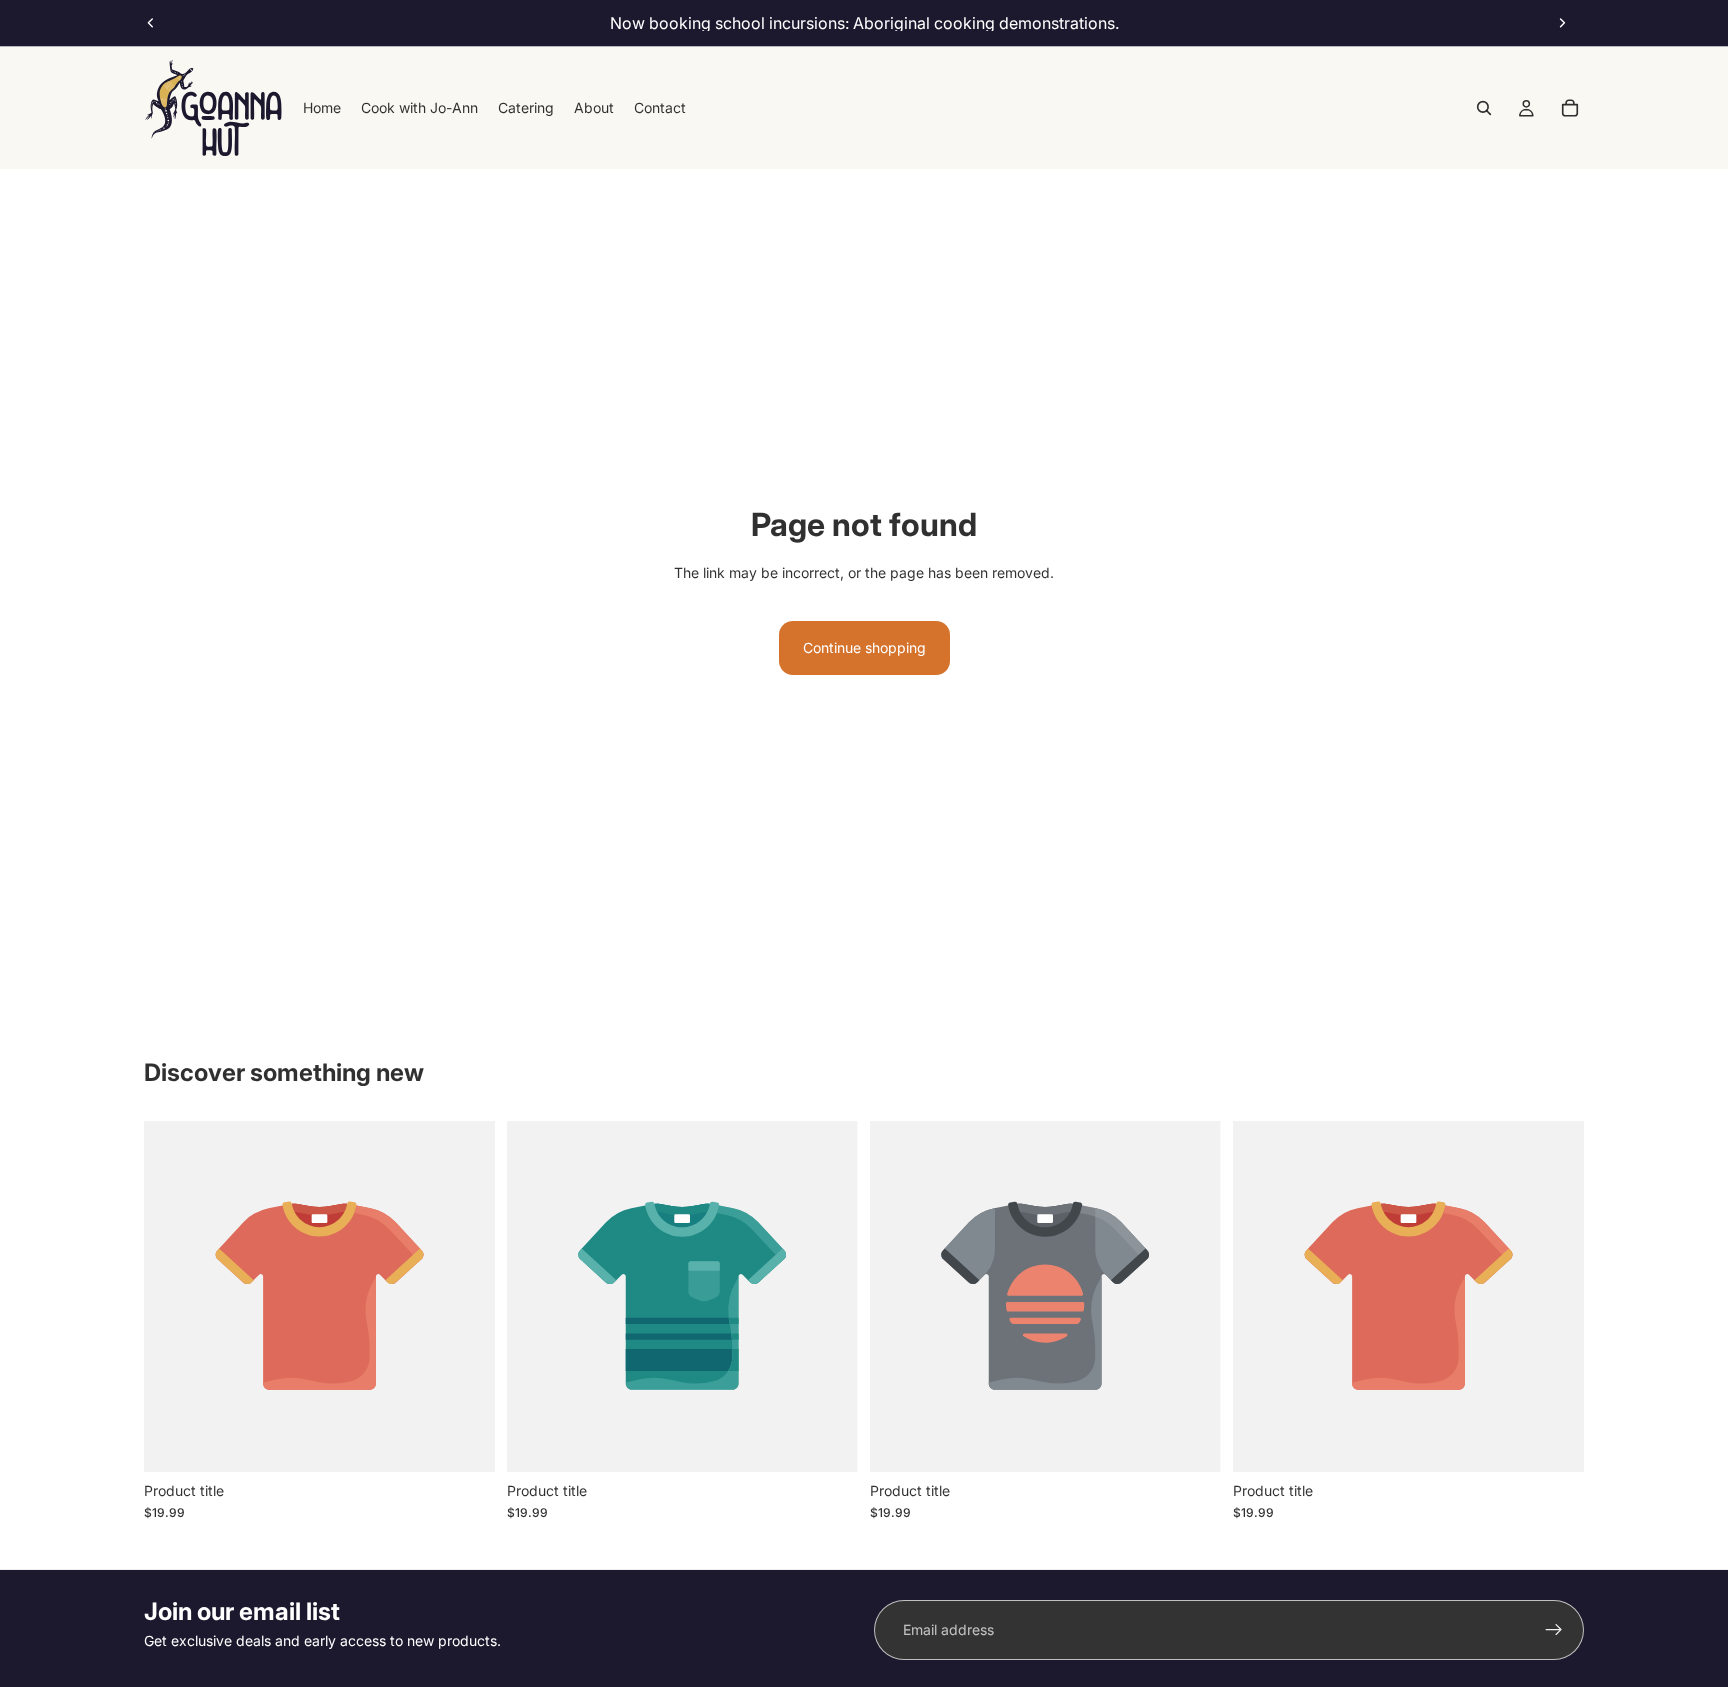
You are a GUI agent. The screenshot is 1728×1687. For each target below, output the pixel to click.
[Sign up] (1554, 1630)
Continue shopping (864, 647)
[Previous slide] (151, 23)
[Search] (1484, 108)
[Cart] (1570, 108)
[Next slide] (1562, 23)
